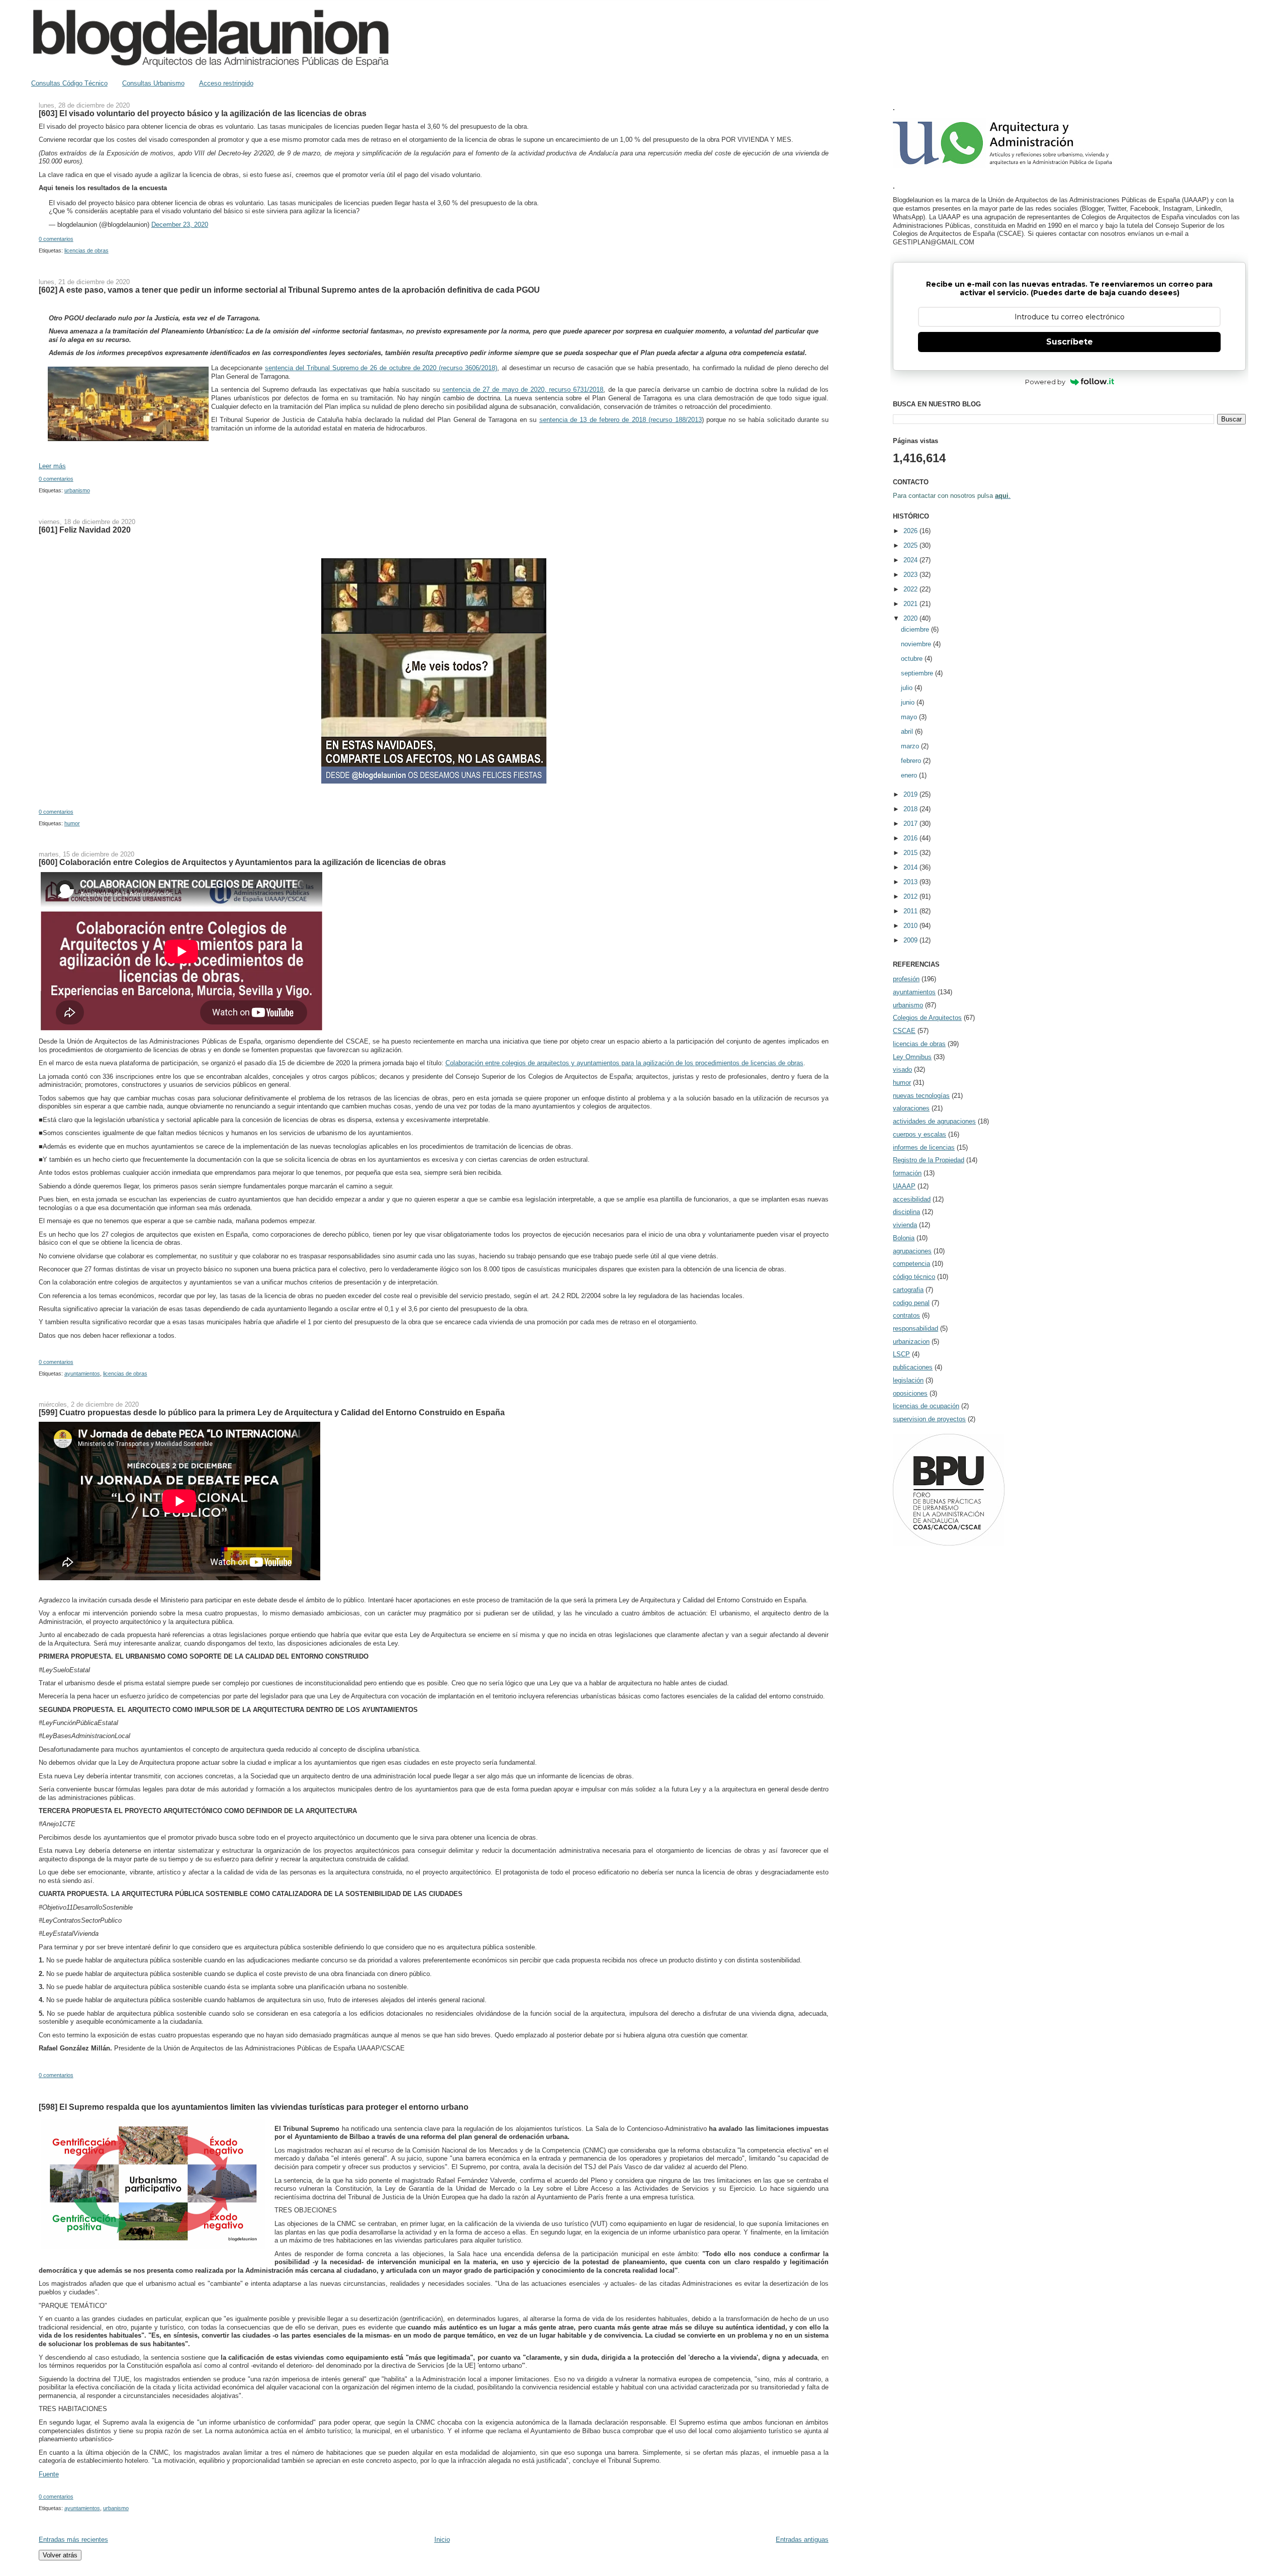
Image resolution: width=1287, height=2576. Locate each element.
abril (908, 732)
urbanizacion (911, 1342)
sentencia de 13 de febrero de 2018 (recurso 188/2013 (621, 420)
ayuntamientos (82, 1373)
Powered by (1045, 382)
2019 (911, 794)
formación (907, 1173)
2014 (911, 867)
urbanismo (77, 490)
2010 (911, 926)
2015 (911, 853)
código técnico (914, 1277)
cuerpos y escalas (920, 1134)
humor (72, 823)
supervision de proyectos (929, 1419)
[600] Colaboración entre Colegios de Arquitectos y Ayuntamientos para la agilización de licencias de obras (242, 862)
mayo (910, 717)
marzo (911, 746)
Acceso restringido (226, 83)
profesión (906, 979)
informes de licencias (924, 1147)
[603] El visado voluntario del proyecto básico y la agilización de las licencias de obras (203, 113)
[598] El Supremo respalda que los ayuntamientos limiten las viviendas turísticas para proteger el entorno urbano (254, 2107)
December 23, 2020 (180, 225)
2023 (911, 575)
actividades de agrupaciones (934, 1121)
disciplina (906, 1212)
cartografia (908, 1290)
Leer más (52, 466)
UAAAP (904, 1186)
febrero (912, 761)
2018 (911, 809)
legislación (908, 1380)
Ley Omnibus (912, 1057)
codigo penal (911, 1303)
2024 (911, 560)
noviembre (917, 644)
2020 (911, 618)
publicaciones (913, 1367)
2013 (911, 882)
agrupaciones (912, 1251)
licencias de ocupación (926, 1406)
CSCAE (904, 1031)
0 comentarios (56, 239)
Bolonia (904, 1238)
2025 (911, 545)
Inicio (442, 2540)
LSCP (901, 1354)
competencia (911, 1264)
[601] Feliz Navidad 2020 (85, 530)
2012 (911, 896)
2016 (911, 838)
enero (910, 775)
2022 (911, 589)
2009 (911, 940)
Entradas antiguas (802, 2540)
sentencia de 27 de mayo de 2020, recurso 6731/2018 (523, 390)
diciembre (916, 629)
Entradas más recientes (73, 2540)
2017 (911, 824)
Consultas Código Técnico (69, 83)
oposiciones (910, 1393)
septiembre (918, 673)
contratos (906, 1315)
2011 (911, 911)
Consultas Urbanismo (153, 83)
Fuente (49, 2474)
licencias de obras (86, 250)
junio (909, 702)
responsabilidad (915, 1328)
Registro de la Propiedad (929, 1160)
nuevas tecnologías (921, 1096)
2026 (911, 531)
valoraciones (911, 1108)
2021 (911, 604)
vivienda (905, 1225)
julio (908, 688)
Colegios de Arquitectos (927, 1018)
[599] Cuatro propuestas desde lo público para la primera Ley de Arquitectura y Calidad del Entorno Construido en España (272, 1412)
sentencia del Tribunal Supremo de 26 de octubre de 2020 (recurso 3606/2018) (381, 368)
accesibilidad (912, 1199)
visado (902, 1069)
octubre (913, 659)
